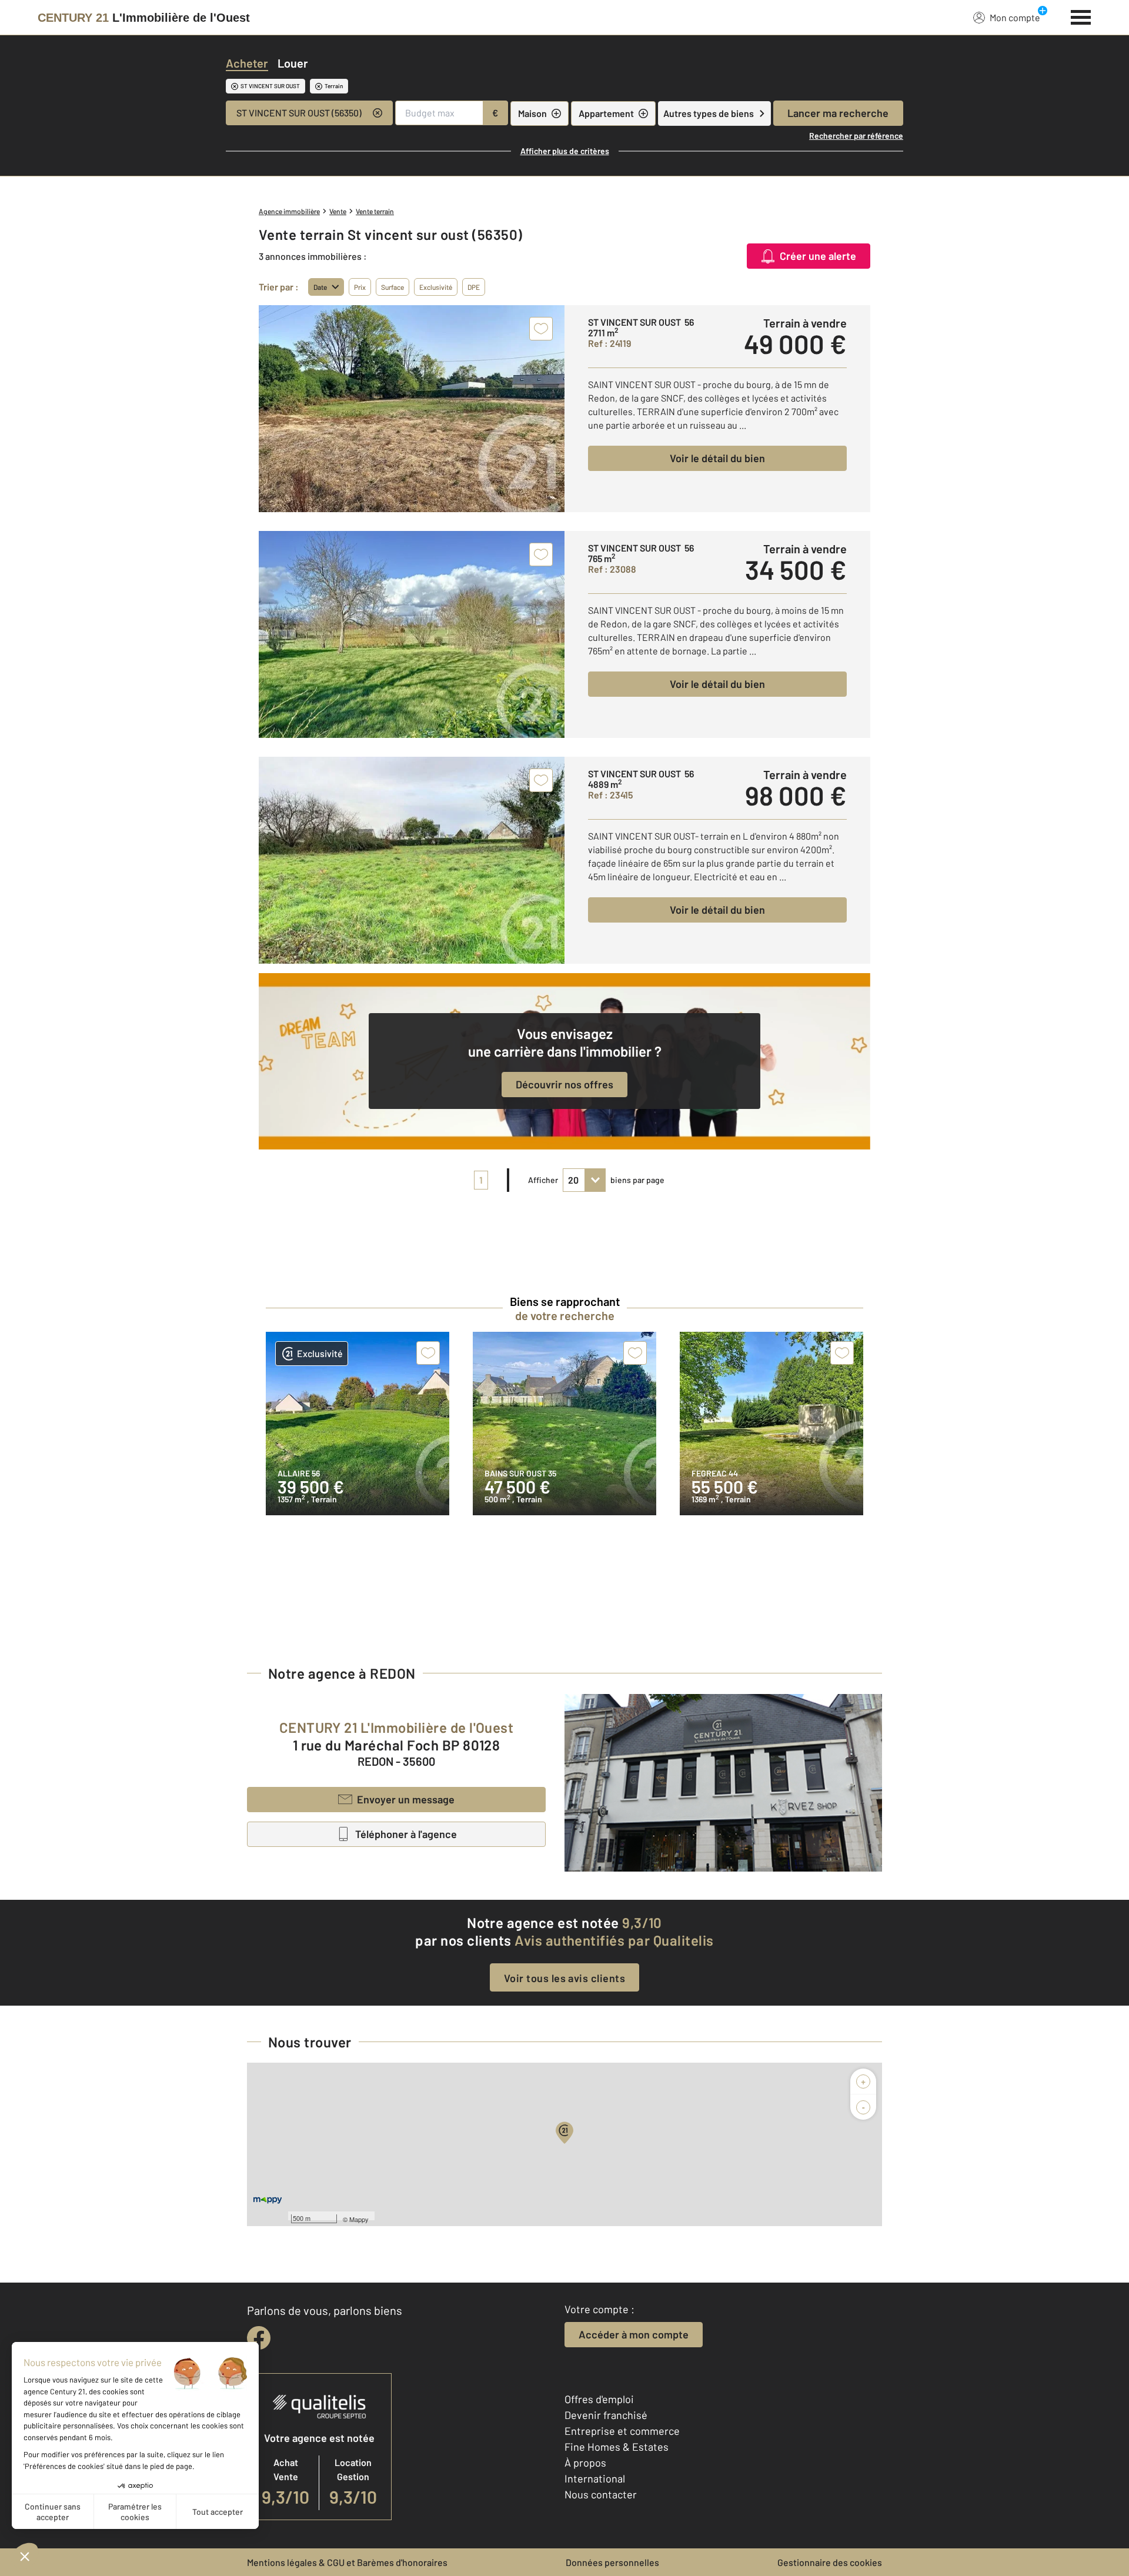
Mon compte (1015, 17)
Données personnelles (612, 2562)
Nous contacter (601, 2494)
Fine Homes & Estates (617, 2447)
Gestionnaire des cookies (830, 2562)
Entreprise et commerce (622, 2431)
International (595, 2478)
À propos (585, 2463)
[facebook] (259, 2338)
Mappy (359, 2219)
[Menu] (1081, 16)
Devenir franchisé (606, 2415)
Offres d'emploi (599, 2399)
